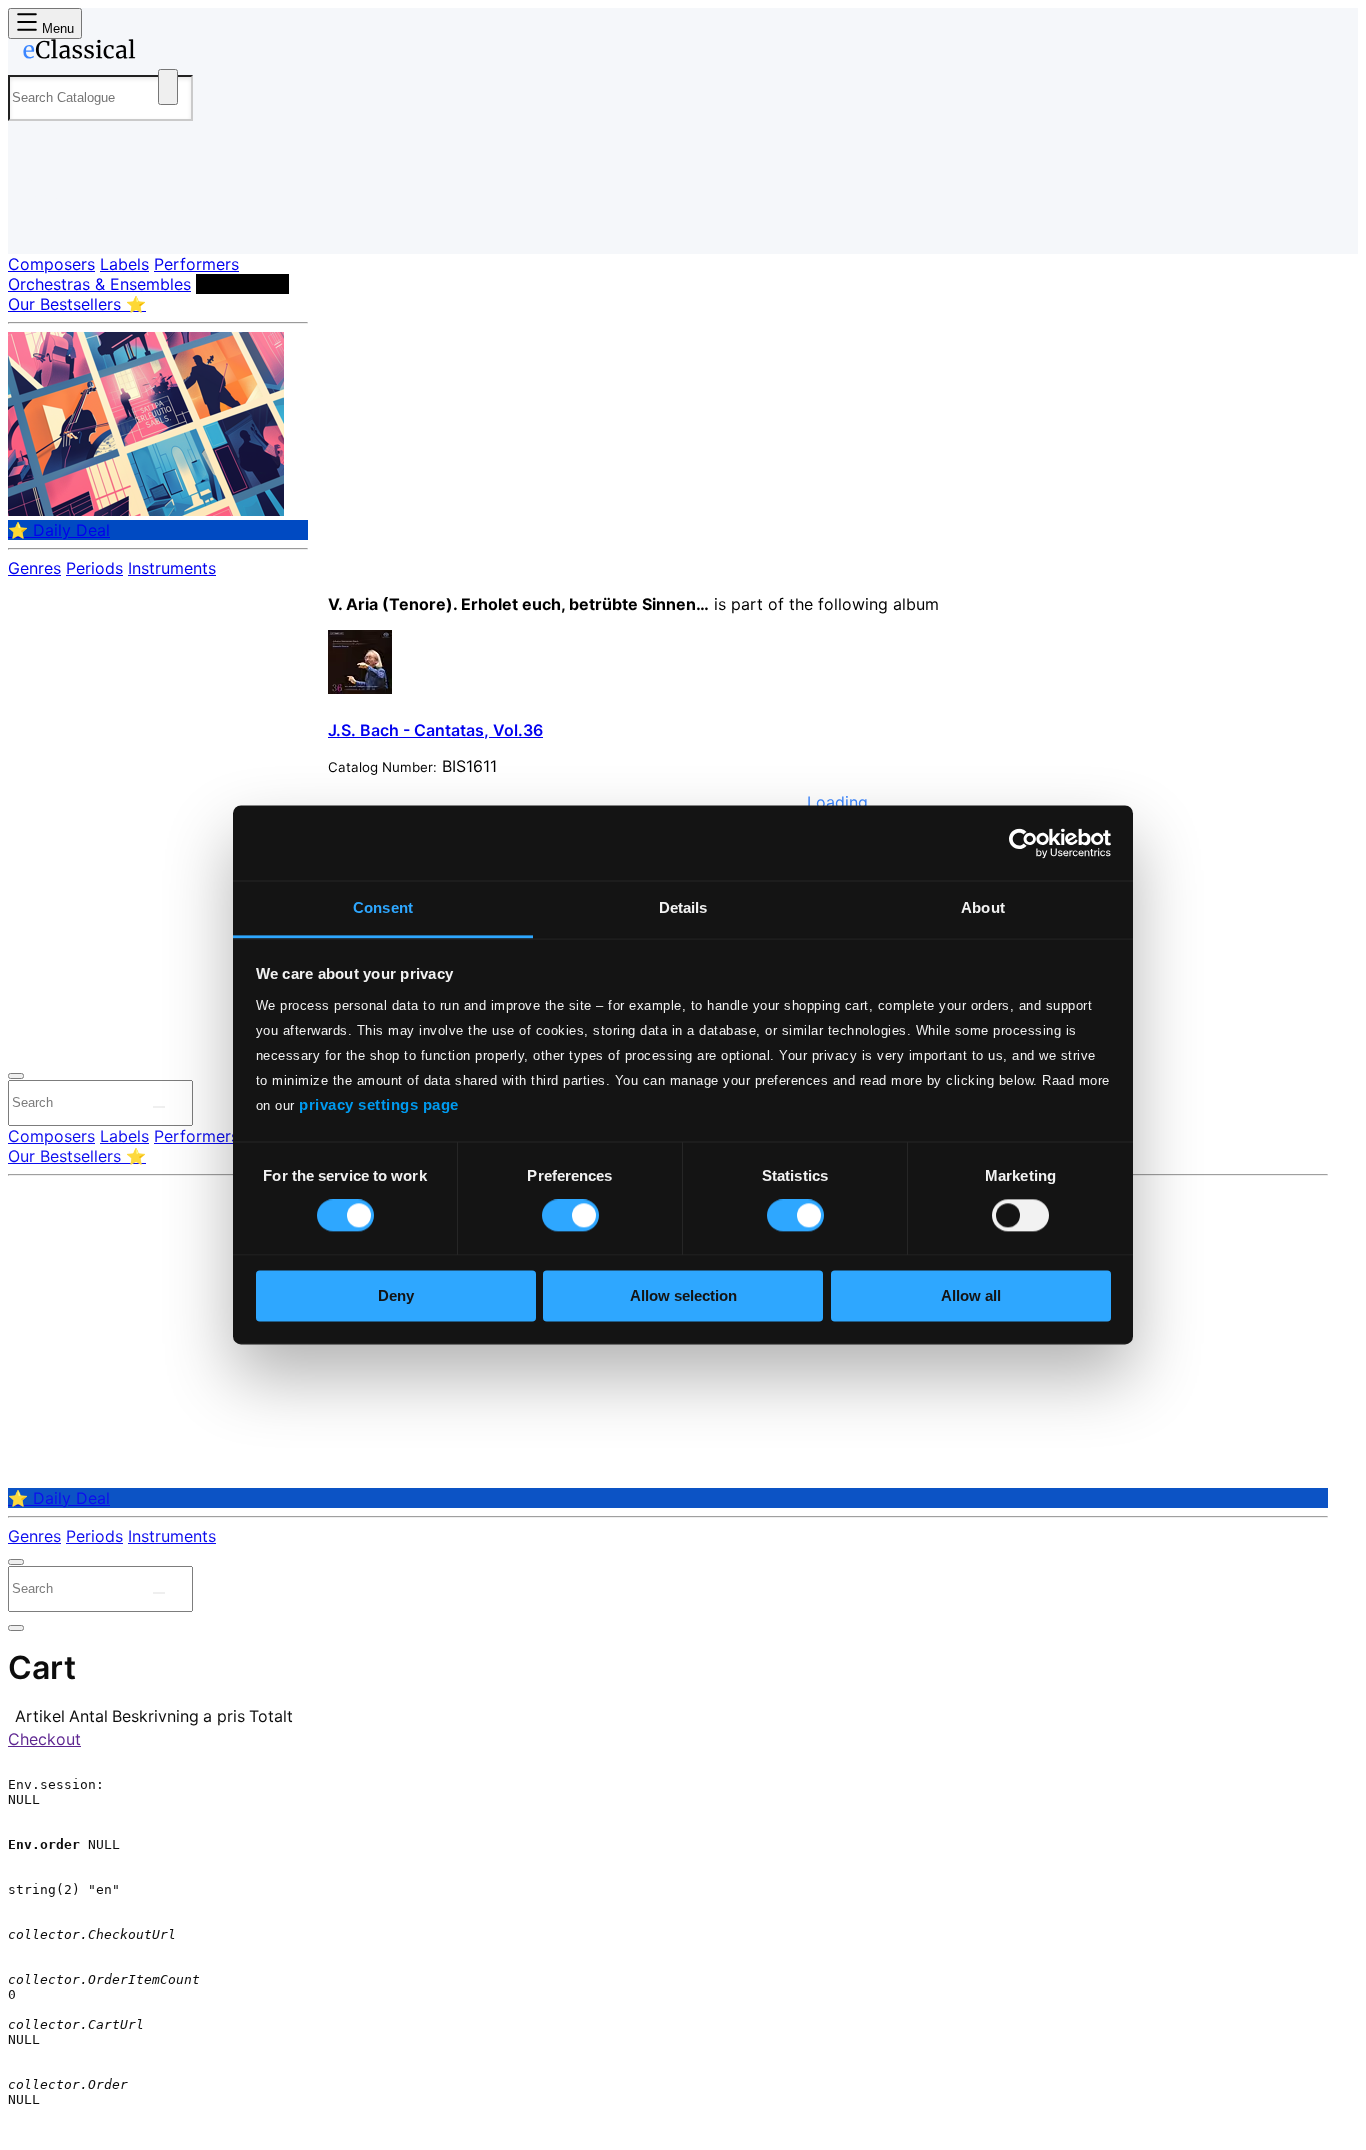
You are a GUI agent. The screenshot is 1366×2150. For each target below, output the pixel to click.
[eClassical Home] (168, 53)
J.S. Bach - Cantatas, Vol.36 (435, 730)
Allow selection (683, 1295)
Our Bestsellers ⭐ (77, 304)
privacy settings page (379, 1104)
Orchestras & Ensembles (99, 284)
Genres (34, 568)
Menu (56, 28)
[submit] (159, 1107)
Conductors (242, 284)
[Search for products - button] (168, 87)
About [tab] (983, 907)
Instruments (172, 568)
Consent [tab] (383, 907)
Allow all (971, 1295)
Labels (124, 264)
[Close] (16, 1076)
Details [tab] (683, 907)
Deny (396, 1295)
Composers (51, 264)
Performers (196, 264)
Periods (94, 568)
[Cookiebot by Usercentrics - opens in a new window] (1023, 843)
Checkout (44, 1739)
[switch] (570, 1216)
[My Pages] (43, 222)
